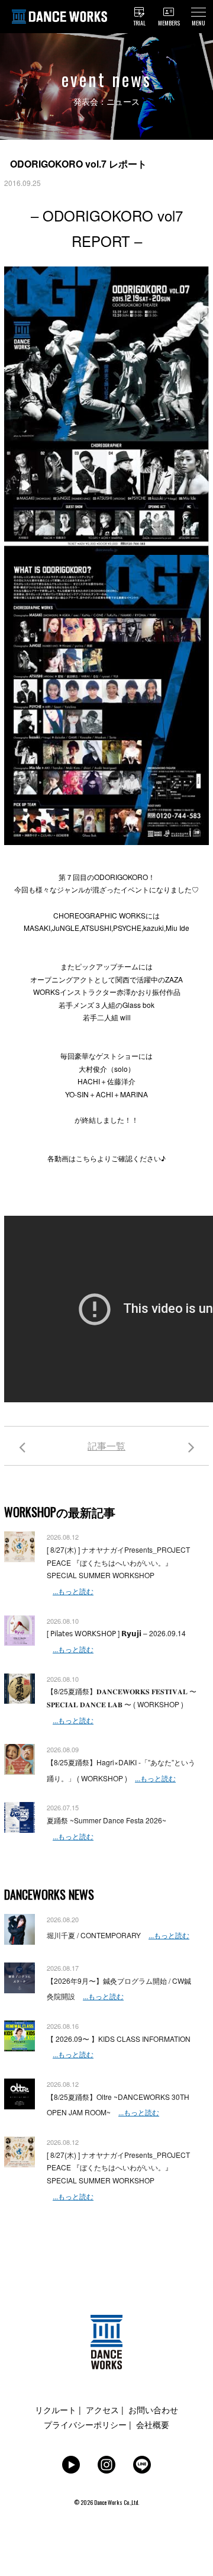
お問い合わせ (153, 2410)
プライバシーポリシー (85, 2424)
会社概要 (153, 2424)
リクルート (56, 2410)
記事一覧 (106, 1446)
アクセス (102, 2410)
